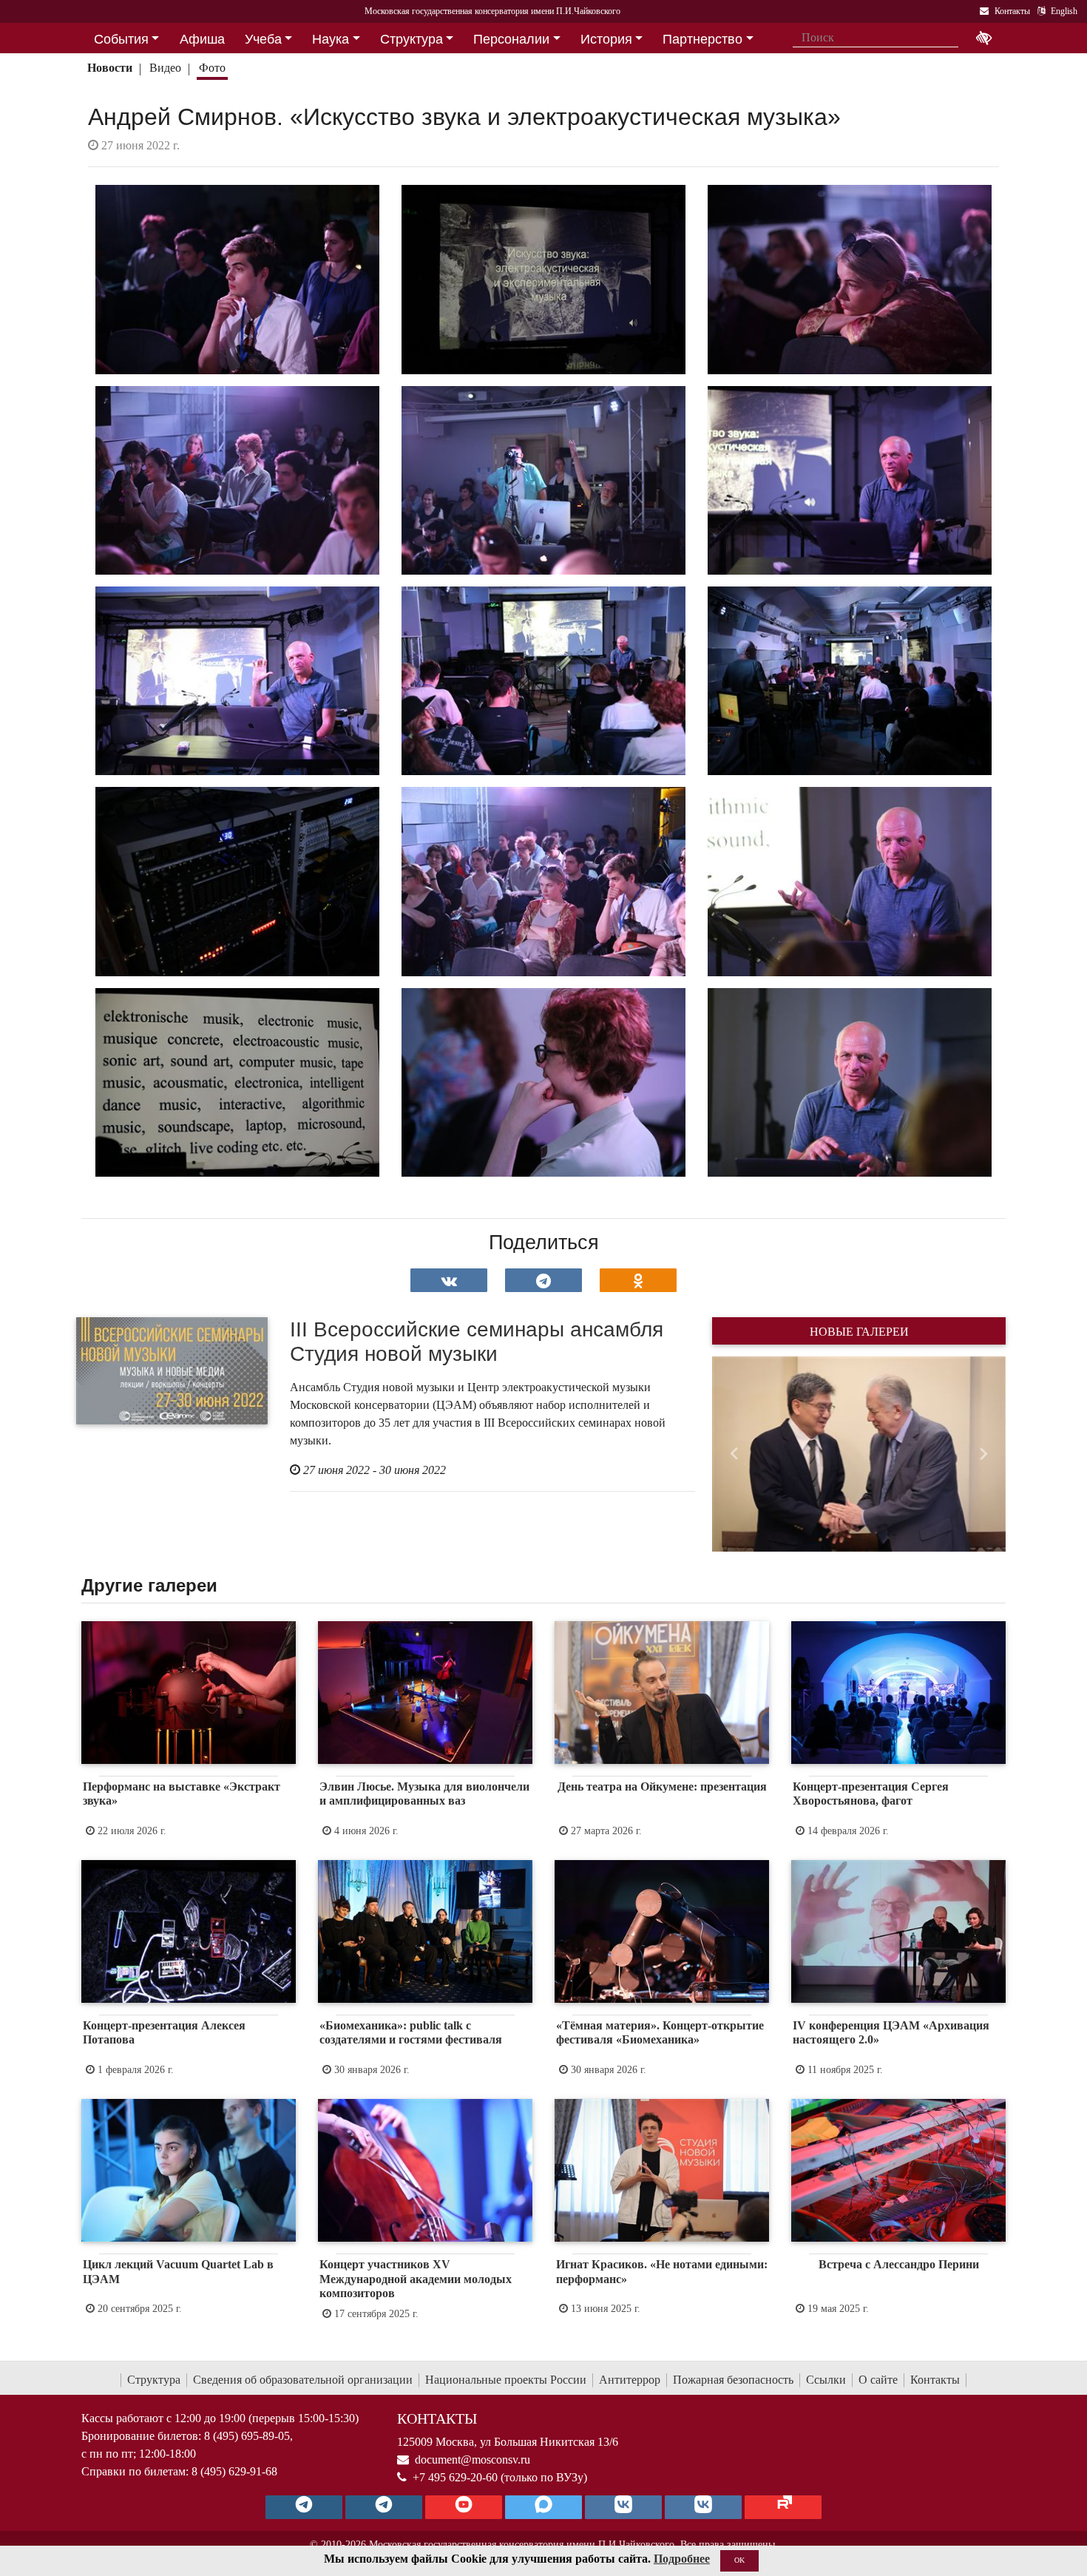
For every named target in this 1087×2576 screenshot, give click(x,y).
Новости (110, 68)
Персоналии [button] (511, 39)
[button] (734, 1454)
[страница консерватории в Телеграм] (304, 2507)
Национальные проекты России (506, 2380)
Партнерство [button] (702, 39)
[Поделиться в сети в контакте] (449, 1280)
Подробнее (682, 2559)
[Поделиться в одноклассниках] (638, 1280)
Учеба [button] (263, 39)
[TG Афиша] (384, 2507)
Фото (212, 68)
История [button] (606, 39)
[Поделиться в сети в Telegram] (543, 1280)
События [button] (121, 39)
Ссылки (826, 2380)
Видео (165, 68)
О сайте (878, 2380)
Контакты (935, 2380)
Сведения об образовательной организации (303, 2380)
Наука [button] (331, 39)
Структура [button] (412, 39)
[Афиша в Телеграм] (783, 2507)
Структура (154, 2380)
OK (739, 2560)
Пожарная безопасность (733, 2380)
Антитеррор (630, 2380)
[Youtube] (464, 2507)
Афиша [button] (202, 39)
